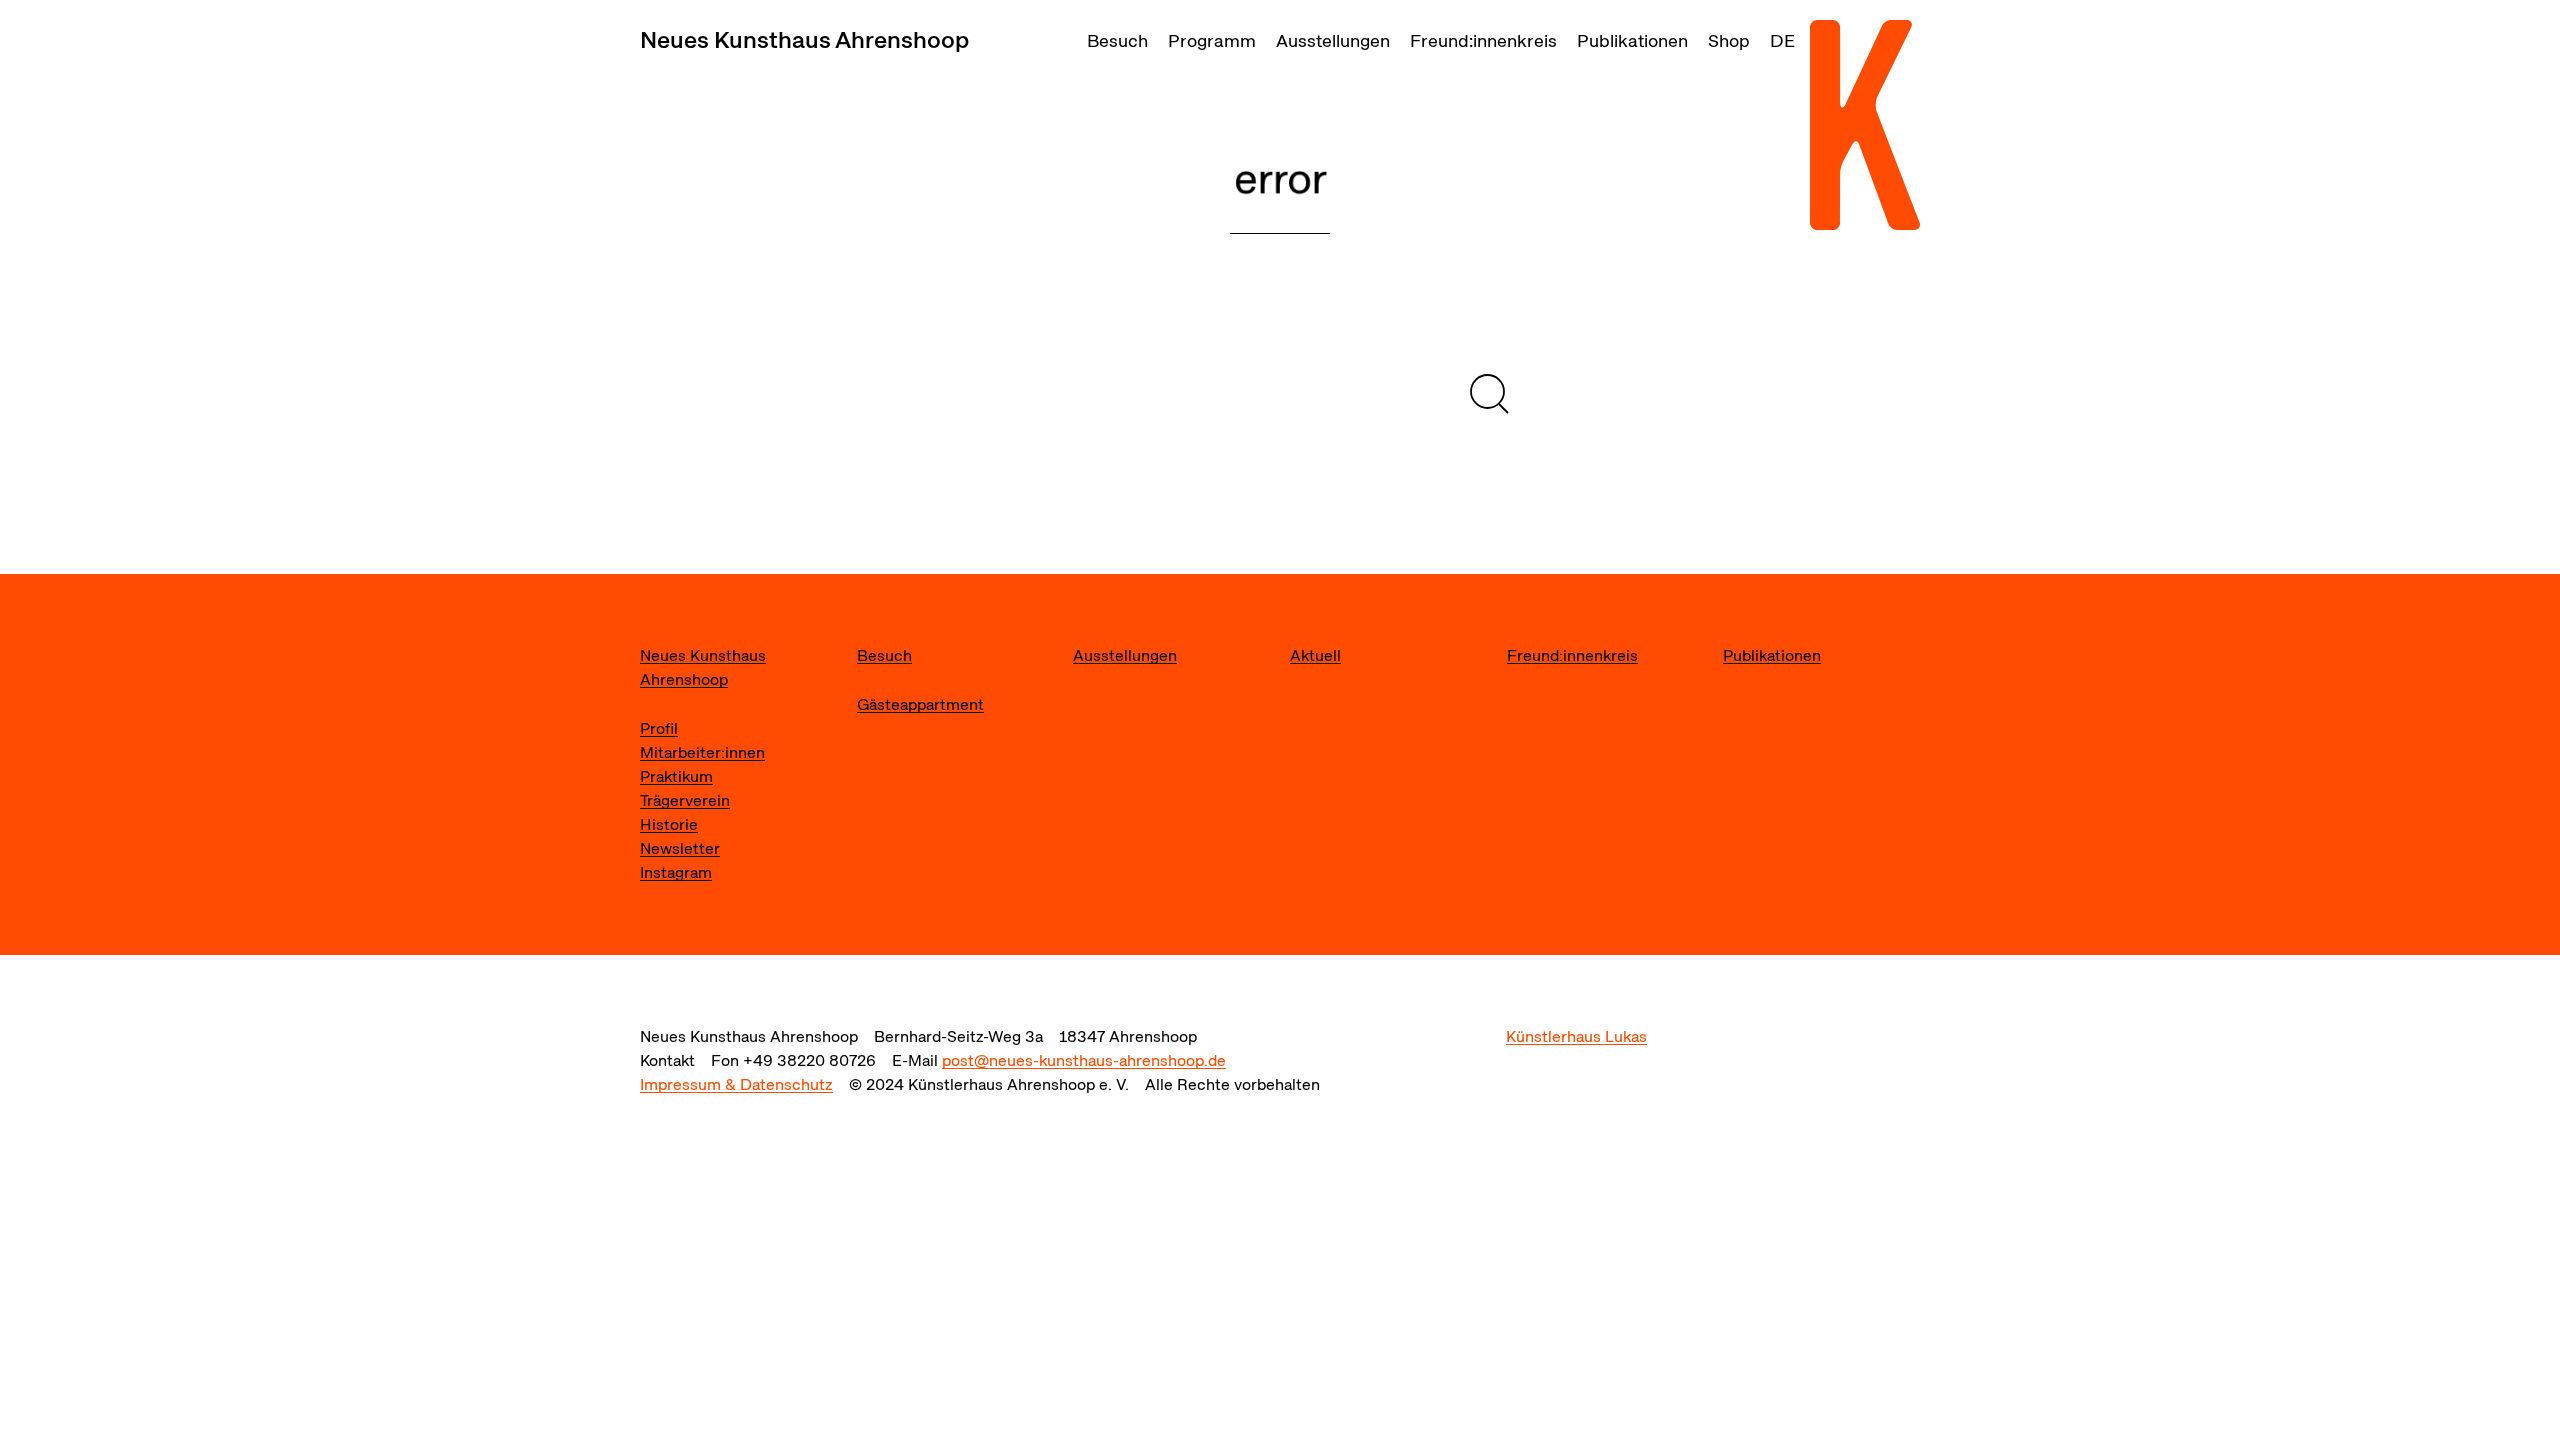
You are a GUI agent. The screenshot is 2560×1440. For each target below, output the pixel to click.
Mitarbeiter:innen (702, 752)
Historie (669, 824)
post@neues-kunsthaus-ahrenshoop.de (1084, 1060)
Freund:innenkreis (1483, 40)
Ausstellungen (1333, 40)
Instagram (676, 872)
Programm (1212, 40)
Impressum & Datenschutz (736, 1084)
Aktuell (1315, 655)
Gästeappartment (920, 704)
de (1782, 40)
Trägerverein (685, 800)
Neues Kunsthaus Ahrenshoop (804, 39)
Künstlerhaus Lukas (1576, 1036)
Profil (659, 728)
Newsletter (680, 848)
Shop (1729, 40)
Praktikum (676, 776)
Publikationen (1632, 40)
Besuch (1117, 40)
